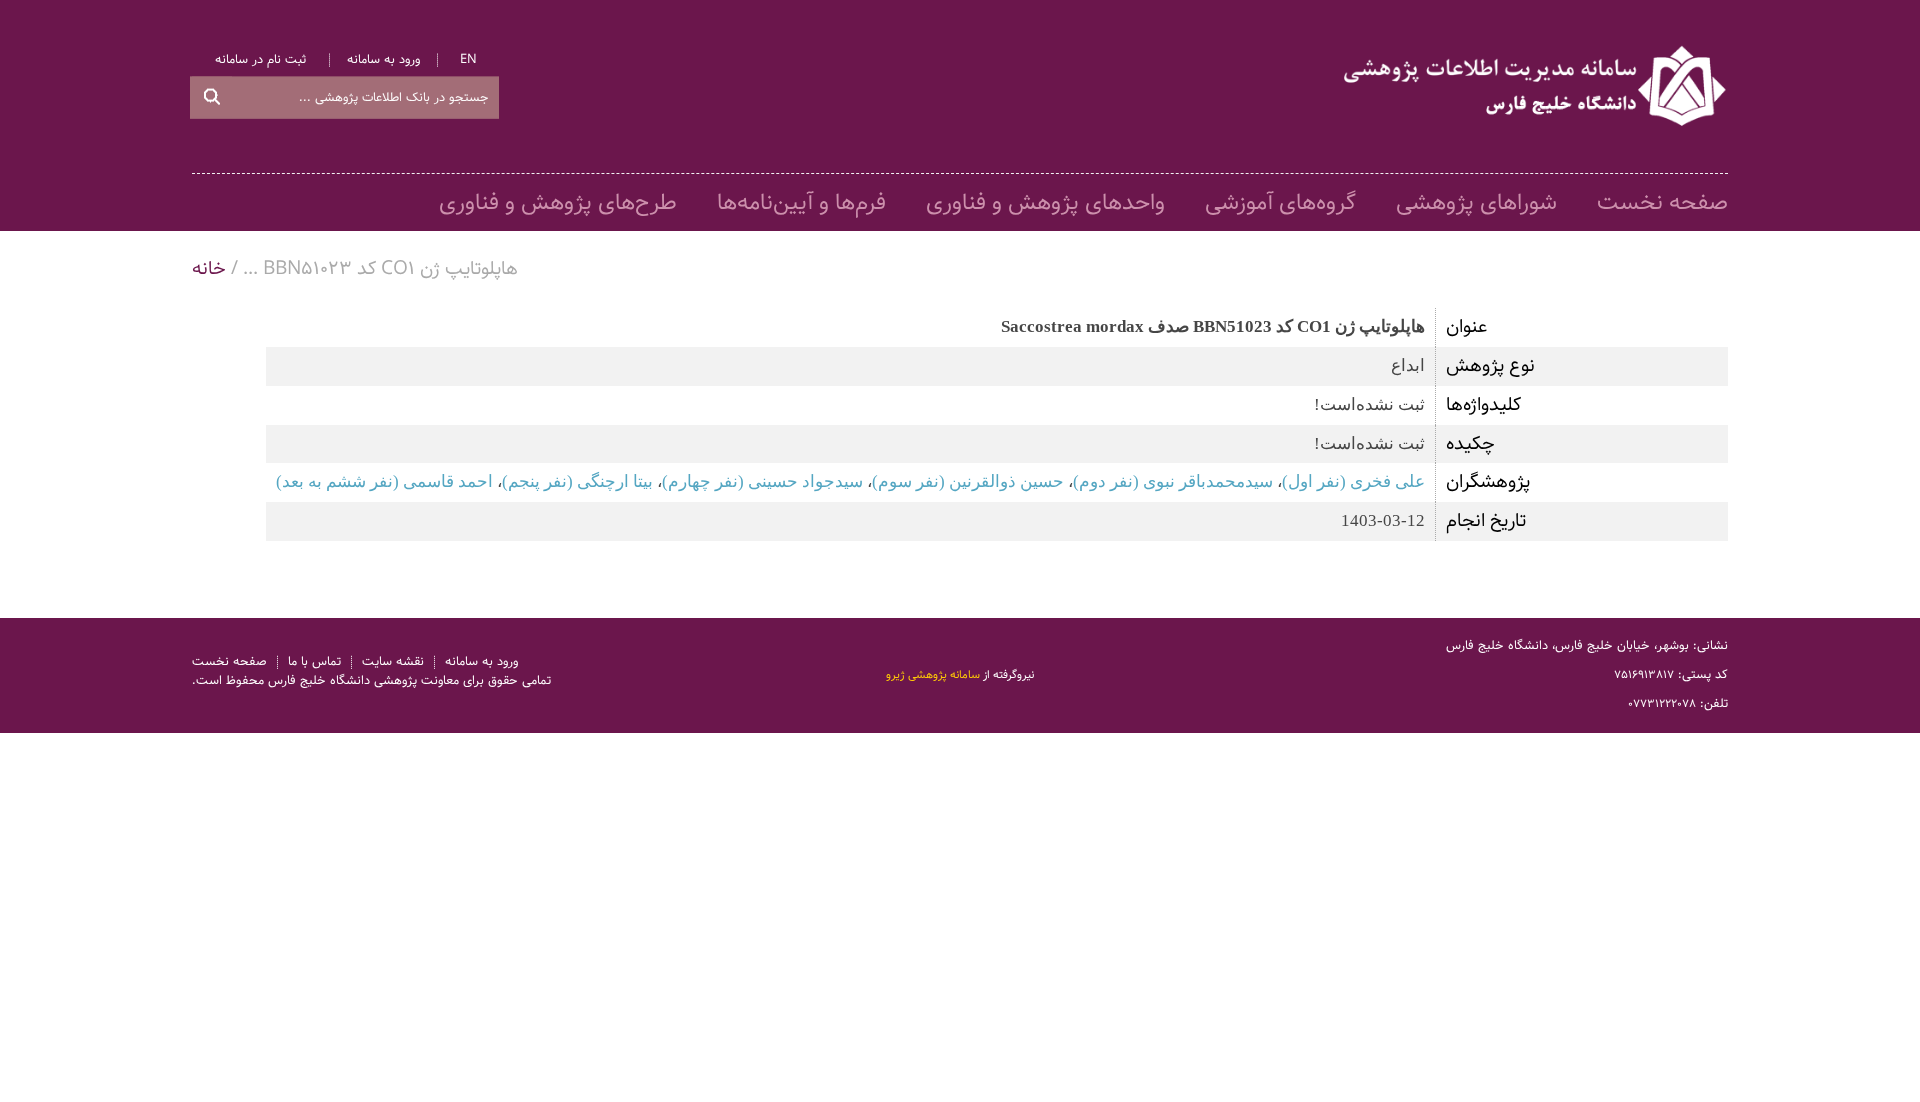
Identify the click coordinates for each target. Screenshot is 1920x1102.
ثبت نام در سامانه (260, 60)
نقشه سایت (393, 662)
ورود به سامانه (383, 60)
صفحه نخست (1662, 203)
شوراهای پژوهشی (1476, 203)
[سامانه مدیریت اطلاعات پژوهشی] (1536, 87)
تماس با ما (314, 662)
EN (468, 60)
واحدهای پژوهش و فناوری (1045, 203)
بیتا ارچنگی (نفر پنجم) (577, 481)
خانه (209, 269)
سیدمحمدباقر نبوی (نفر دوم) (1173, 481)
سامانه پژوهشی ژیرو (933, 675)
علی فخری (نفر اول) (1353, 481)
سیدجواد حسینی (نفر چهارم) (762, 481)
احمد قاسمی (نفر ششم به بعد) (384, 481)
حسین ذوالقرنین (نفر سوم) (968, 481)
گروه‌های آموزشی (1280, 203)
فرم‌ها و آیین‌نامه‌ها (801, 203)
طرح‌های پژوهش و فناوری (558, 203)
